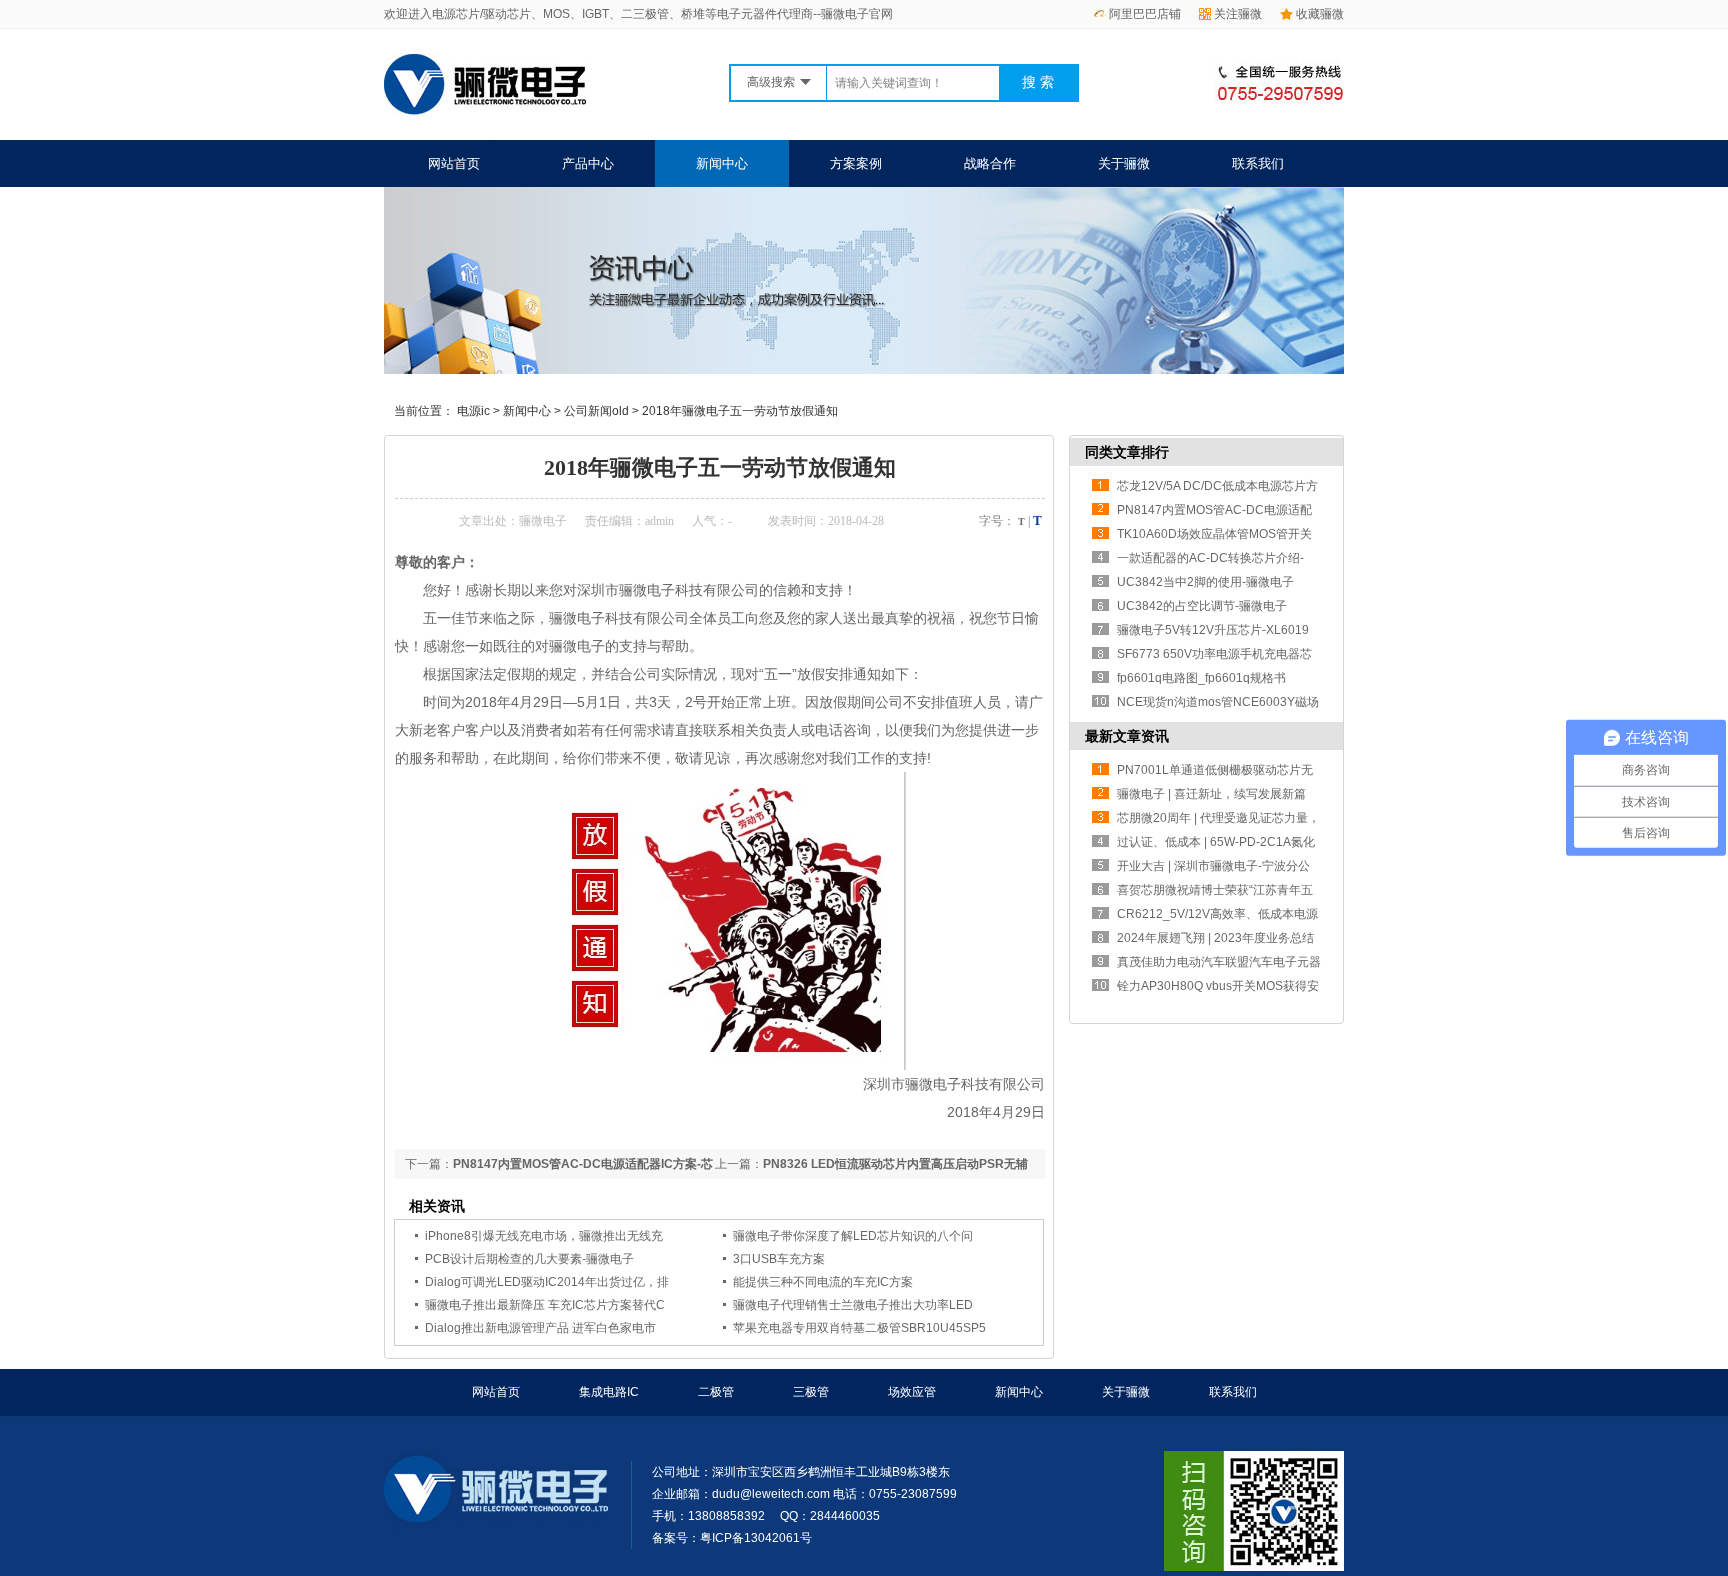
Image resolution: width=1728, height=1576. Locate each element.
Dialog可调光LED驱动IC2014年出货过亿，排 (547, 1282)
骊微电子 (543, 521)
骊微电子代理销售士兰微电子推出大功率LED (853, 1305)
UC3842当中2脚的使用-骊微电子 (1205, 582)
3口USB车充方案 (779, 1259)
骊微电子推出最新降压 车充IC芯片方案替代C (545, 1305)
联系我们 (1258, 163)
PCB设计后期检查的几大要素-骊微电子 (529, 1259)
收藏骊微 (1320, 14)
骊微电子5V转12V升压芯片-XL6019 (1213, 630)
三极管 (811, 1392)
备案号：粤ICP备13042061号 (732, 1538)
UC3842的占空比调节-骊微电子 (1202, 606)
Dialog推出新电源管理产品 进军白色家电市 (540, 1328)
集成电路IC (609, 1392)
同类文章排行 (1127, 452)
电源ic (473, 411)
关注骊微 (1238, 14)
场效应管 (912, 1392)
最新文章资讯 (1127, 736)
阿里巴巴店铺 (1145, 14)
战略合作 (990, 163)
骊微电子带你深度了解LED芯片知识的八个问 (853, 1236)
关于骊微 (1124, 163)
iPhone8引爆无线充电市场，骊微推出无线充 (544, 1236)
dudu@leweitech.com (771, 1494)
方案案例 (856, 163)
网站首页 (454, 163)
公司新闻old (596, 411)
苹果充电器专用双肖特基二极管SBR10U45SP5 (859, 1328)
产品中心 (588, 163)
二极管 (716, 1392)
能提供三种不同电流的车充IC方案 (823, 1282)
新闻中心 (722, 163)
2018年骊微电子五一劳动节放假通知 (740, 411)
